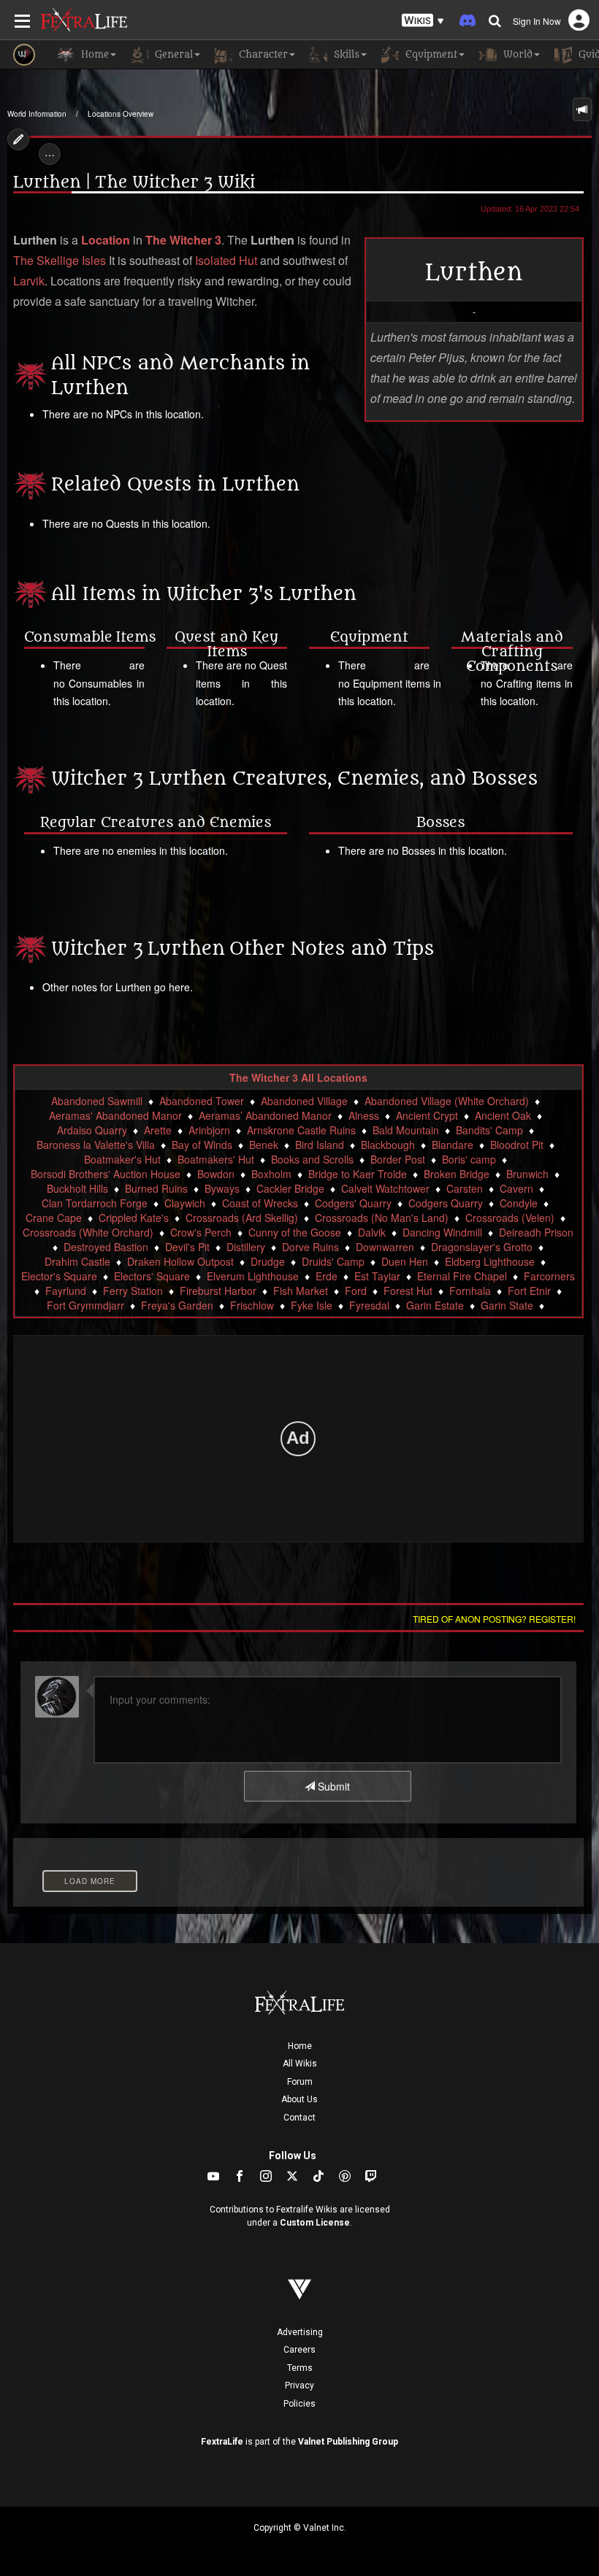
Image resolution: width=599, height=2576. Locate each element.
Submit (332, 1786)
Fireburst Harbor (218, 1291)
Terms (300, 2368)
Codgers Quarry (446, 1203)
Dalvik (372, 1232)
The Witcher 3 (183, 240)
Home (300, 2046)
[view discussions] (582, 109)
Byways (222, 1188)
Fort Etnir (529, 1291)
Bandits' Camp (489, 1130)
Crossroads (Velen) (510, 1218)
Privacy (299, 2385)
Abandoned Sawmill (97, 1101)
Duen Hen (405, 1261)
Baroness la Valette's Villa (96, 1145)
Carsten (465, 1188)
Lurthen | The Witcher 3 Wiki (134, 182)
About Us (299, 2099)
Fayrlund (66, 1291)
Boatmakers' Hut (216, 1159)
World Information (37, 114)
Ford (356, 1291)
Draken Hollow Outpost (180, 1261)
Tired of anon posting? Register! (494, 1619)
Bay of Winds (202, 1145)
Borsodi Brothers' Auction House (106, 1174)
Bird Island (320, 1145)
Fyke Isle (312, 1305)
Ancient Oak (503, 1115)
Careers (299, 2350)
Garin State (507, 1305)
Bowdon (216, 1174)
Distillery (246, 1247)
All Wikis (300, 2064)
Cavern (516, 1188)
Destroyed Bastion (106, 1247)
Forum (300, 2082)
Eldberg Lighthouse (490, 1261)
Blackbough (388, 1145)
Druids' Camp (333, 1261)
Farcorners (549, 1276)
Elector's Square (59, 1276)
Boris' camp (469, 1159)
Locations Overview (121, 114)
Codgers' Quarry (353, 1203)
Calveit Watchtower (385, 1188)
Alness (364, 1115)
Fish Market (301, 1291)
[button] (423, 21)
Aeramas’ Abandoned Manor (265, 1115)
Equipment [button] (430, 54)
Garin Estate (435, 1305)
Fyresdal (369, 1305)
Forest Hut (408, 1291)
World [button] (516, 54)
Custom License (315, 2223)
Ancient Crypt (427, 1115)
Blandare (453, 1145)
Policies (299, 2404)
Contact (299, 2118)
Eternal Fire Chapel (462, 1276)
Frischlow (252, 1305)
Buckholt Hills (77, 1188)
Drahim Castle (77, 1261)
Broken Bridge (457, 1174)
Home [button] (94, 54)
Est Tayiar (377, 1276)
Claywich (185, 1203)
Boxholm (271, 1174)
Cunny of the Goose (295, 1232)
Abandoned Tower (202, 1101)
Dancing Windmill (442, 1232)
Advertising (300, 2332)
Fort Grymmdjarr (85, 1305)
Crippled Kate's (134, 1218)
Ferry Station (133, 1291)
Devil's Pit (187, 1247)
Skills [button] (345, 54)
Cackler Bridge (290, 1188)
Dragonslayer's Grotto (482, 1247)
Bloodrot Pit (517, 1145)
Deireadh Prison (536, 1232)
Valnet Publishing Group (348, 2442)
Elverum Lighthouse (253, 1276)
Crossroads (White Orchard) (88, 1232)
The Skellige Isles (60, 260)
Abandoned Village (304, 1101)
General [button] (172, 54)
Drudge (268, 1261)
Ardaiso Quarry (92, 1130)
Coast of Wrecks (260, 1203)
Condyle (519, 1203)
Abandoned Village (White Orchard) (447, 1101)
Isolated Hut (226, 260)
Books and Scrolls (312, 1159)
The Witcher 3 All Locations (298, 1077)
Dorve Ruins (310, 1247)
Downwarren (385, 1247)
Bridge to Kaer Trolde (358, 1174)
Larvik (29, 281)
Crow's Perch (201, 1232)
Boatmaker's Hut (122, 1159)
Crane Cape (54, 1218)
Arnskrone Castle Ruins (301, 1130)
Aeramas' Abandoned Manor (115, 1115)
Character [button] (262, 54)
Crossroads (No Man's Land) (382, 1218)
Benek (264, 1145)
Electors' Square (152, 1276)
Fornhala (470, 1291)
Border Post (398, 1159)
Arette (158, 1130)
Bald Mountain (406, 1130)
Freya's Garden (177, 1305)
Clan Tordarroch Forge (95, 1203)
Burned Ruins (156, 1188)
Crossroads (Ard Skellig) (242, 1218)
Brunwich (527, 1174)
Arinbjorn (209, 1130)
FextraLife (222, 2442)
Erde (327, 1276)
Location (106, 240)
